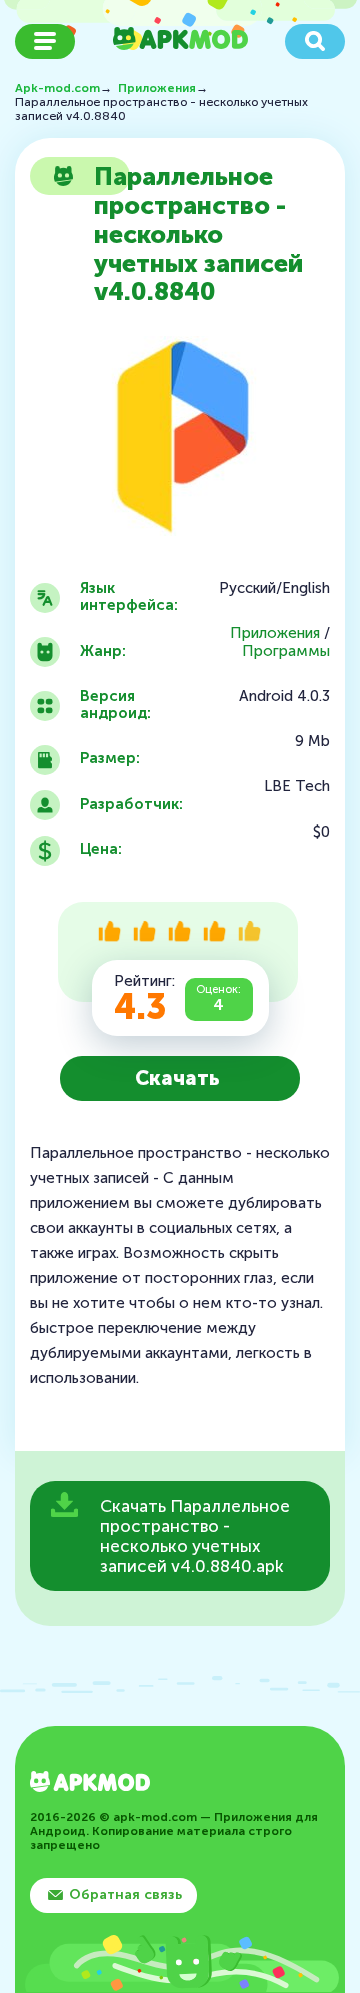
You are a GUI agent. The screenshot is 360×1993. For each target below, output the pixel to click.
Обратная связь (125, 1894)
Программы (286, 651)
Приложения (275, 633)
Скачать (177, 1078)
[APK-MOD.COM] (90, 1783)
